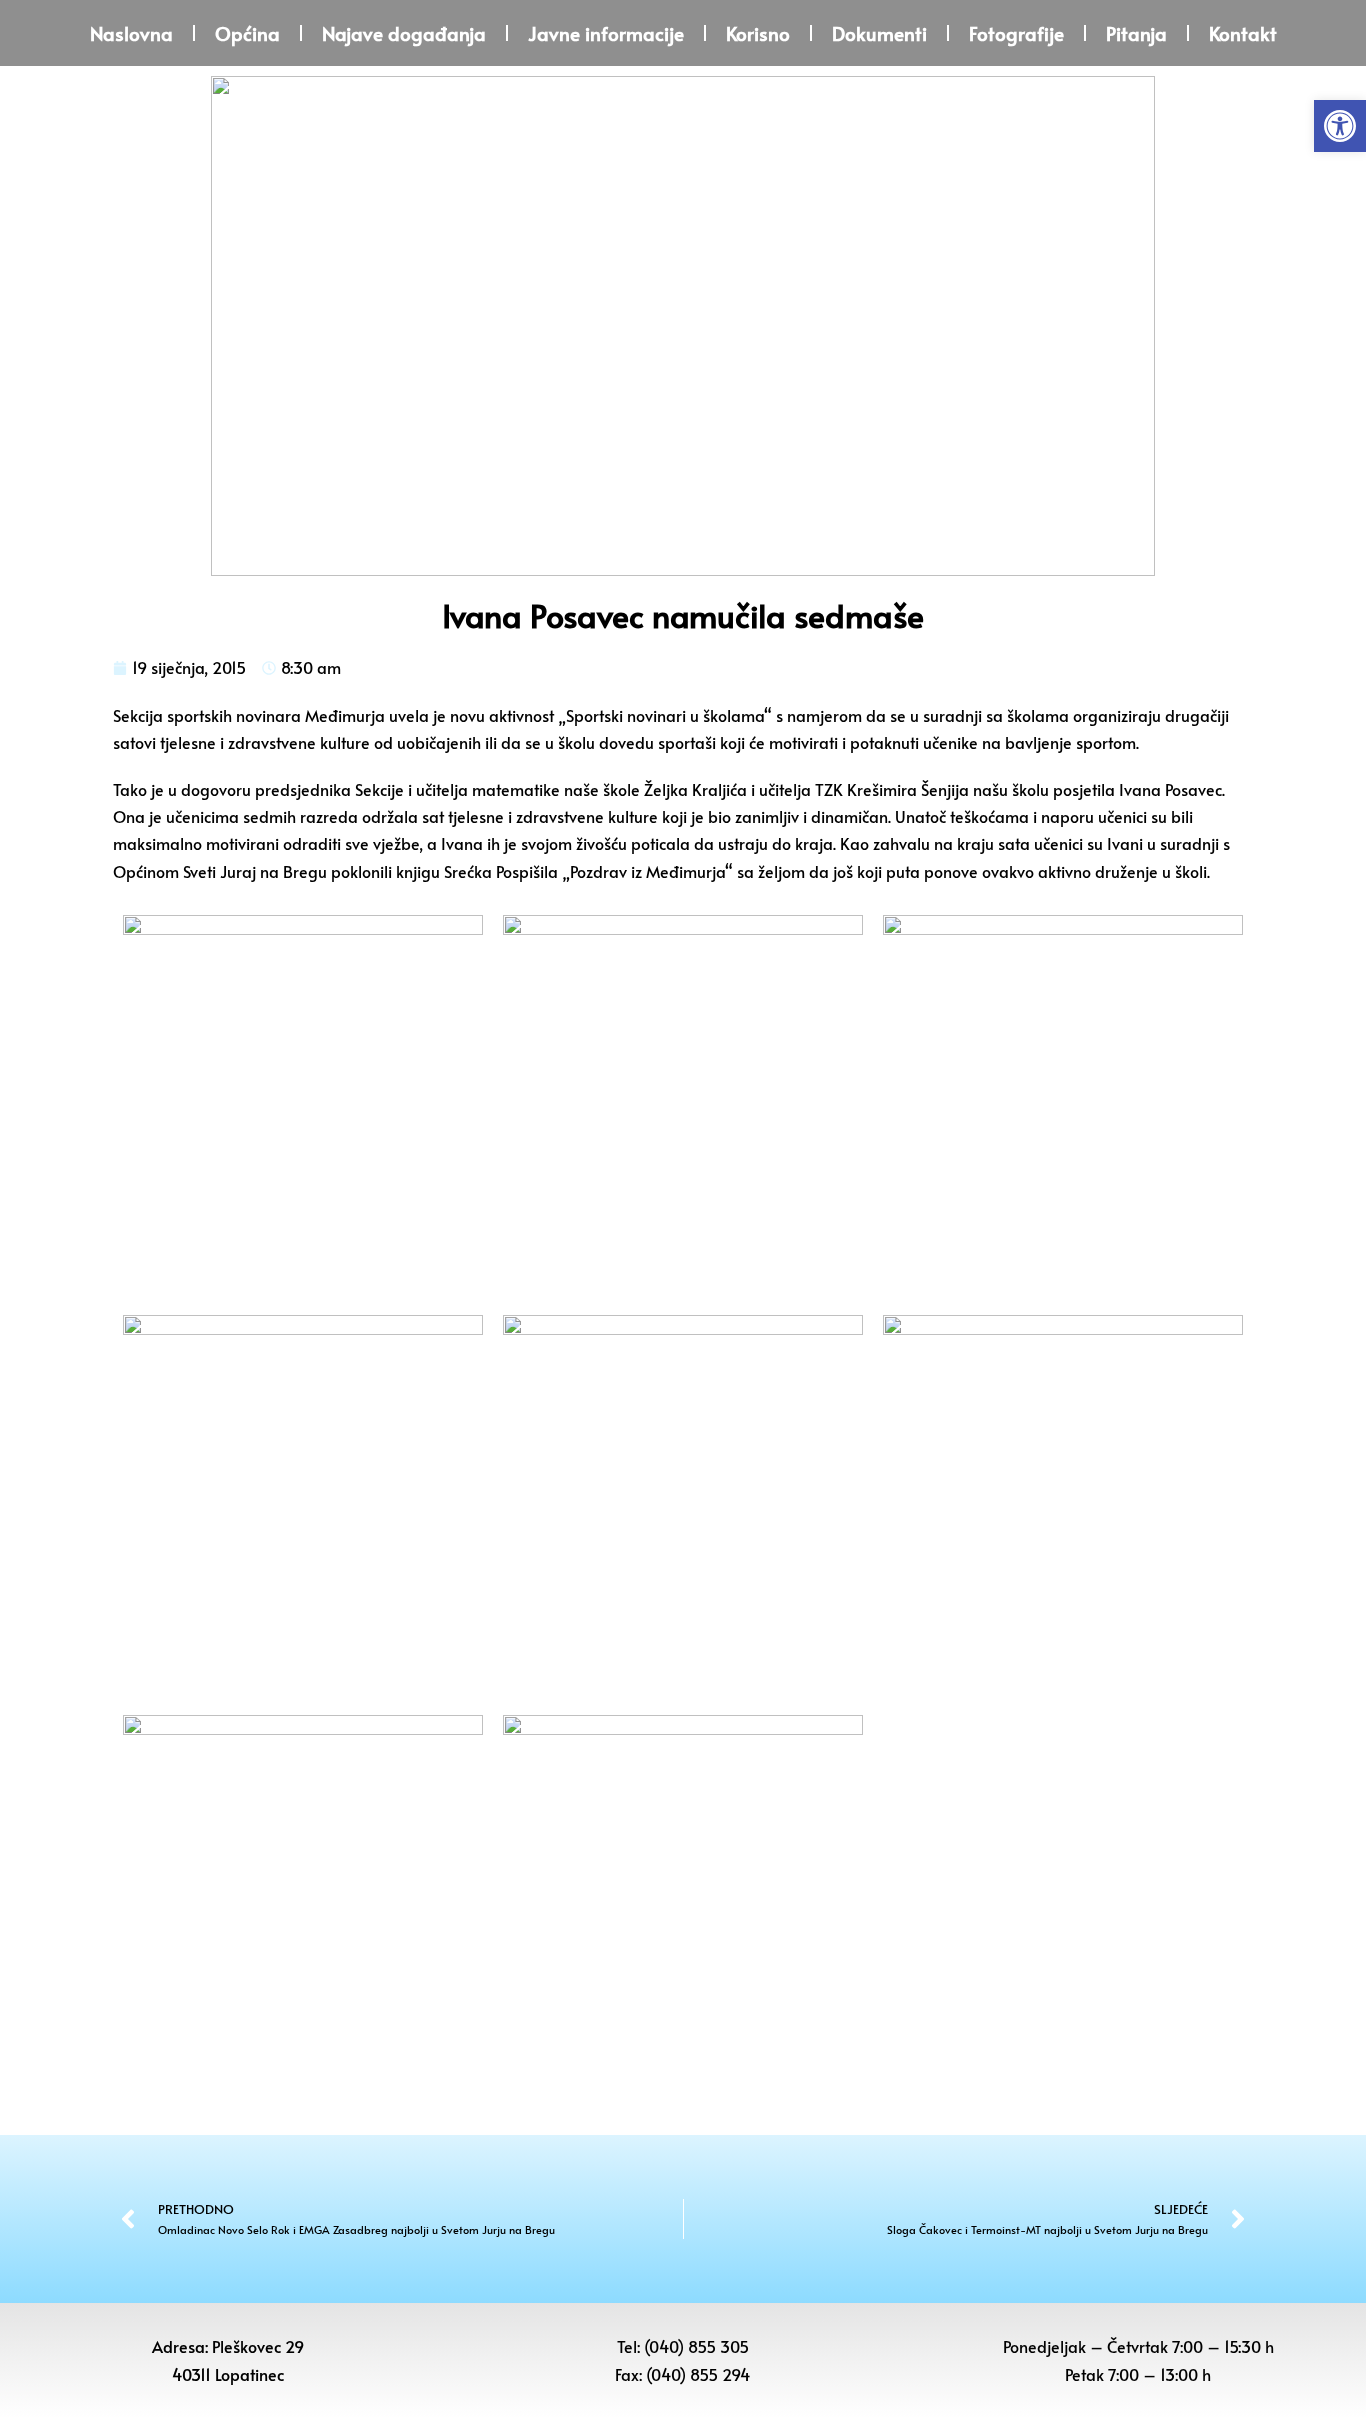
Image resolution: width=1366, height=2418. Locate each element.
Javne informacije (606, 33)
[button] (1340, 126)
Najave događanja (404, 33)
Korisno (758, 33)
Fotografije (1016, 33)
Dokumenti (879, 33)
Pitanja (1136, 33)
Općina (247, 33)
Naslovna (131, 33)
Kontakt (1243, 33)
